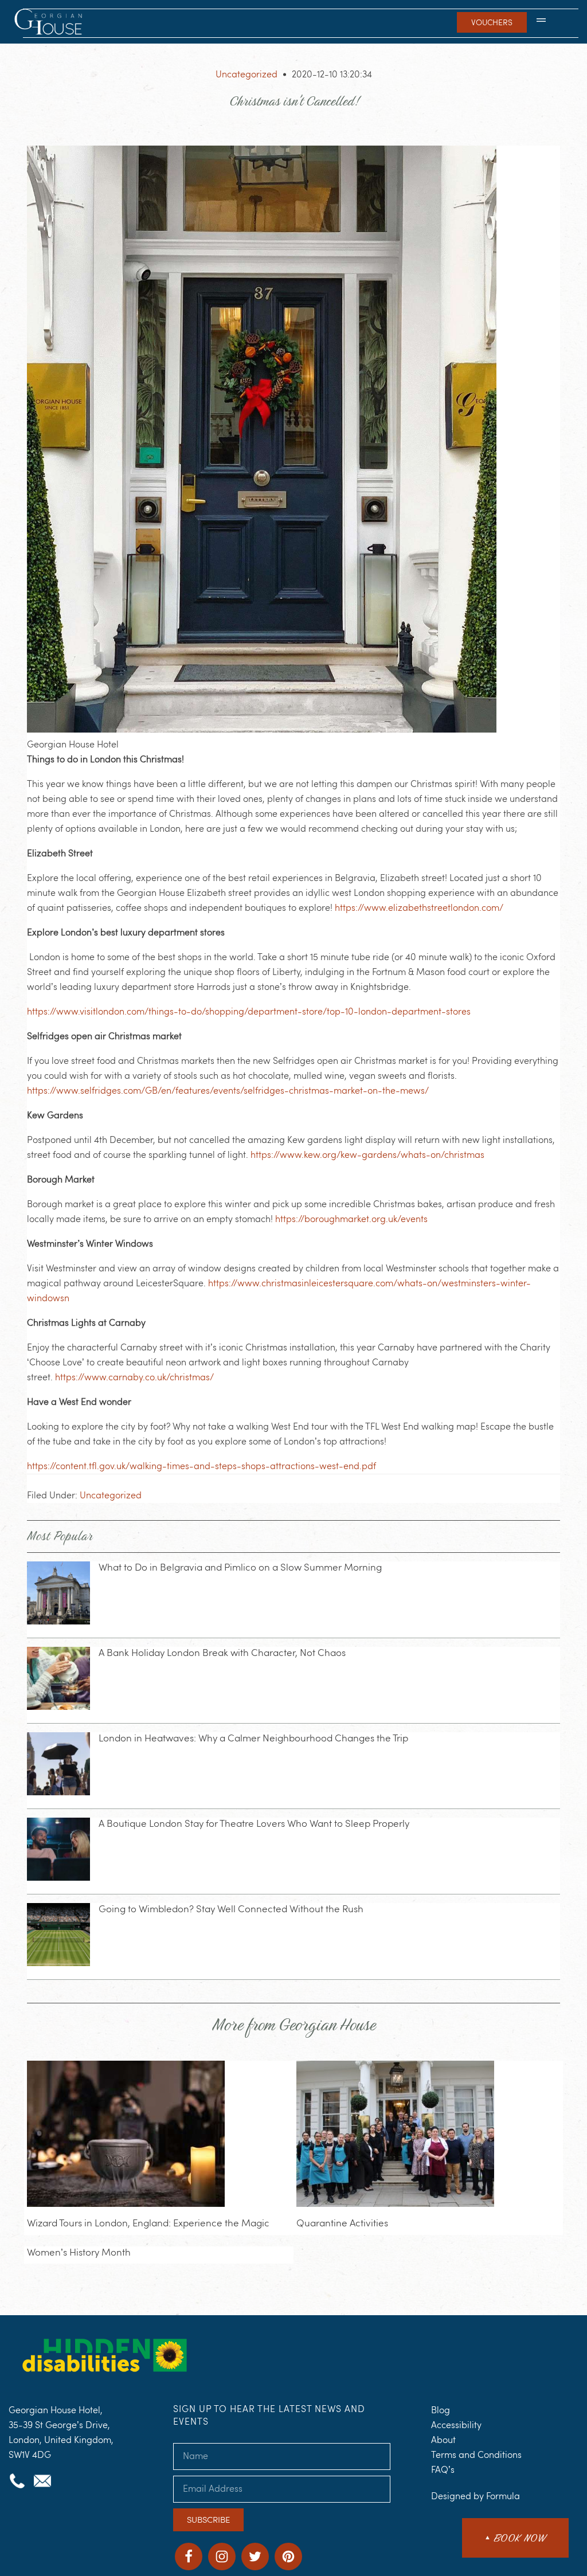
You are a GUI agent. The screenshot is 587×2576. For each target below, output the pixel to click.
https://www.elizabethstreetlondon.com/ (419, 908)
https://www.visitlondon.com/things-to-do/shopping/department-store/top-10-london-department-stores (249, 1011)
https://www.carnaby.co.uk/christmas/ (134, 1377)
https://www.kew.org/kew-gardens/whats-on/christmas (367, 1155)
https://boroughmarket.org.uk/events (351, 1219)
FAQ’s (443, 2470)
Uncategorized (246, 74)
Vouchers (492, 22)
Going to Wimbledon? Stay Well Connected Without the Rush (231, 1909)
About (443, 2440)
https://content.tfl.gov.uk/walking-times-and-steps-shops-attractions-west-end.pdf (201, 1466)
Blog (441, 2410)
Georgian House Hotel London (50, 23)
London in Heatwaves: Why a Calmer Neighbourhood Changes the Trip (253, 1738)
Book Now (515, 2538)
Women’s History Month (79, 2252)
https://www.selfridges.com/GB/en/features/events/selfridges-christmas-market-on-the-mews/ (228, 1091)
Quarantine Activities (342, 2223)
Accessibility (456, 2425)
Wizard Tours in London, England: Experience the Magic (148, 2223)
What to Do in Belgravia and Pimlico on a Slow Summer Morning (240, 1567)
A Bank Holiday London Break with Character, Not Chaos (222, 1653)
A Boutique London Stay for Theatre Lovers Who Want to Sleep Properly (254, 1823)
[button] (541, 22)
